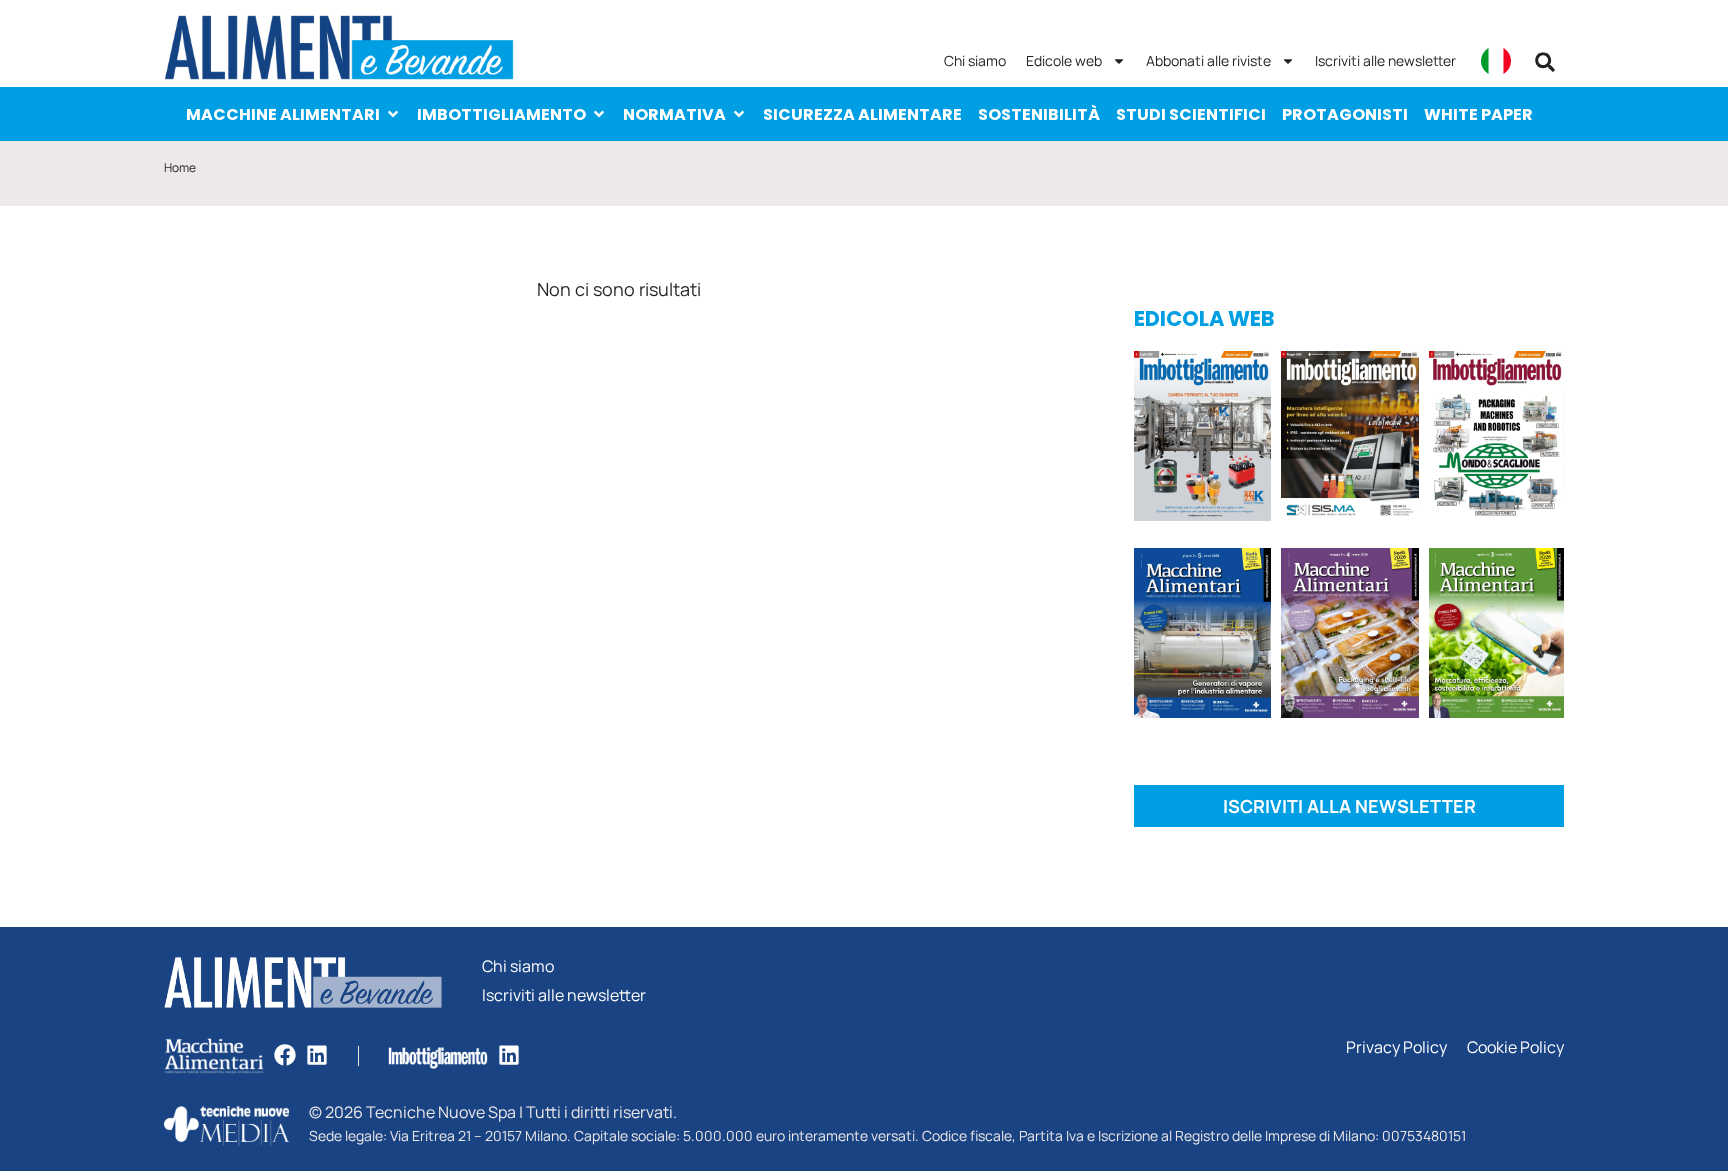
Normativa (674, 114)
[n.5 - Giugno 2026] (1202, 636)
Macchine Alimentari (283, 114)
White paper (1478, 114)
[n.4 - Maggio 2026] (1349, 439)
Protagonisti (1345, 114)
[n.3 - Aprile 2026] (1496, 439)
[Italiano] (1496, 61)
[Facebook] (285, 1055)
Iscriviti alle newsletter (1385, 60)
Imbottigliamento (501, 114)
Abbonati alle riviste (1208, 60)
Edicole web (1064, 60)
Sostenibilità (1039, 114)
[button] (1545, 62)
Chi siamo (975, 60)
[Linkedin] (317, 1055)
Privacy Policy (1396, 1047)
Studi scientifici (1191, 114)
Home (180, 167)
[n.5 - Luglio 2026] (1202, 439)
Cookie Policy (1515, 1047)
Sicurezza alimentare (862, 114)
